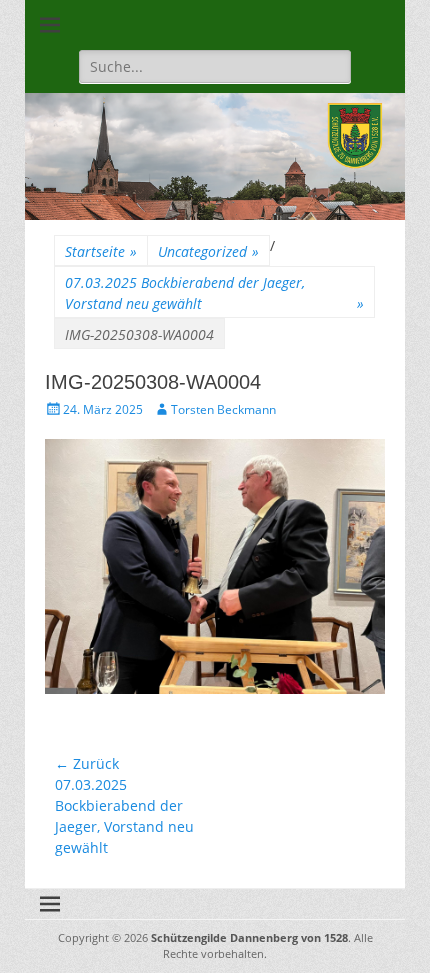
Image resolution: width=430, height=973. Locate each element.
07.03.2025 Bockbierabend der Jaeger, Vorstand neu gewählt (214, 293)
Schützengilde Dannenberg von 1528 (249, 937)
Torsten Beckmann (223, 409)
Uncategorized (208, 251)
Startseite (101, 251)
